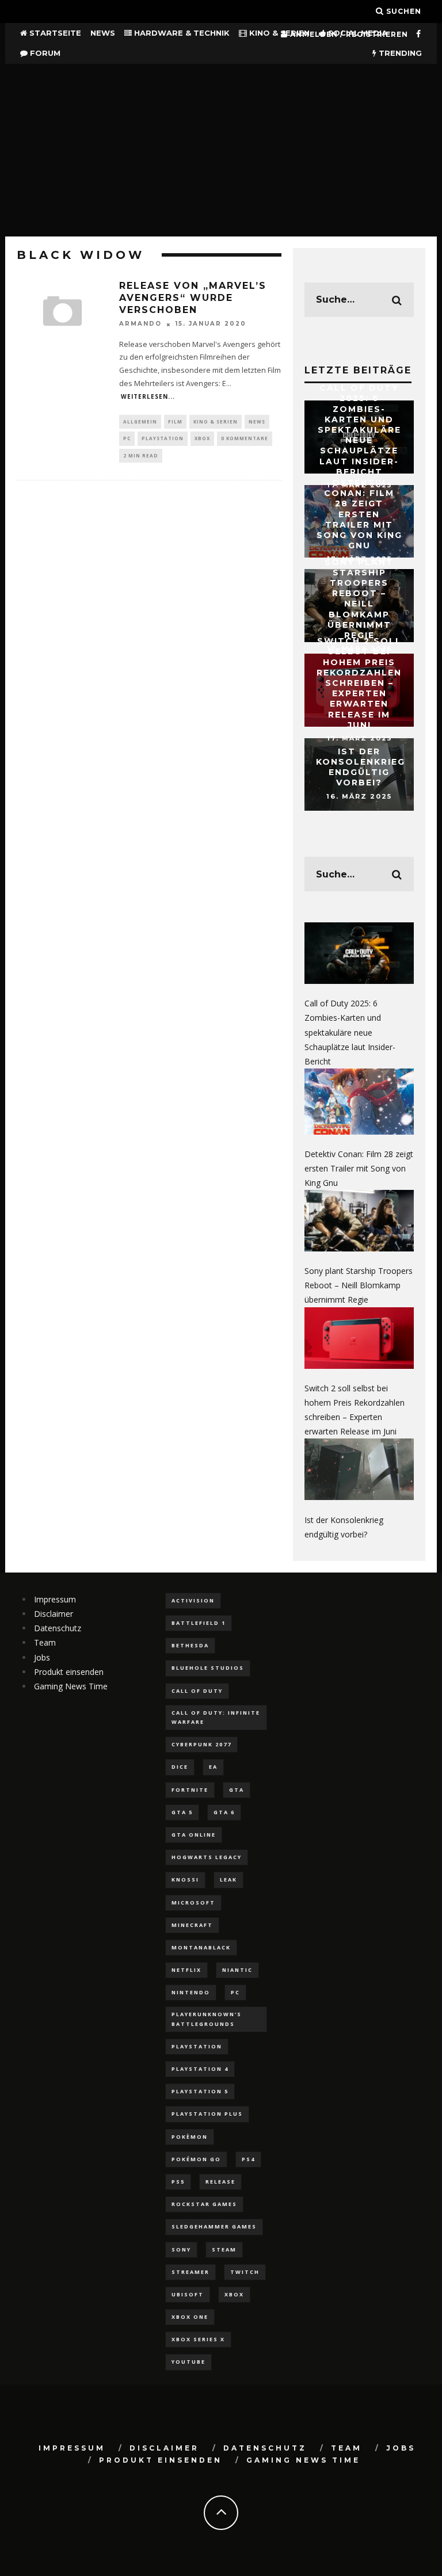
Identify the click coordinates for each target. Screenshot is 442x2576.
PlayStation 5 (200, 2091)
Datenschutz (58, 1628)
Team (45, 1642)
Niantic (237, 1970)
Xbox (202, 438)
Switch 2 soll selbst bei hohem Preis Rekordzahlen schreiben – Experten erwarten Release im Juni (359, 683)
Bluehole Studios (208, 1668)
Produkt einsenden (69, 1672)
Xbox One (190, 2317)
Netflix (186, 1970)
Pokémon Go (196, 2159)
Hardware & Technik (181, 33)
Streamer (190, 2272)
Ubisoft (188, 2294)
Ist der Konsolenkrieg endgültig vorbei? (361, 767)
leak (228, 1879)
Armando (140, 324)
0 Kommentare (245, 438)
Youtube (188, 2362)
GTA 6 (224, 1812)
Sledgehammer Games (214, 2226)
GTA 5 (182, 1812)
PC (127, 438)
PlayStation (163, 438)
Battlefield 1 (199, 1623)
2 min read (141, 455)
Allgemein (140, 421)
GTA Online (194, 1835)
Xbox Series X (198, 2339)
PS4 (248, 2159)
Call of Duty (197, 1691)
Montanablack (201, 1947)
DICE (180, 1767)
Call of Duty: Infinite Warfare (216, 1717)
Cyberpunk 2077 (201, 1744)
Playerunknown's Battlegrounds (207, 2019)
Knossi (185, 1879)
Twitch (245, 2272)
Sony (181, 2249)
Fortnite (190, 1790)
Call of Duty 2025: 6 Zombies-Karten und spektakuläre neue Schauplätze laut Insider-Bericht (359, 430)
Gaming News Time (71, 1686)
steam (224, 2249)
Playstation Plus (207, 2114)
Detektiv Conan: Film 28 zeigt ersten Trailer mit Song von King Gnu (359, 514)
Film (175, 421)
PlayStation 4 (200, 2069)
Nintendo (191, 1992)
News (103, 33)
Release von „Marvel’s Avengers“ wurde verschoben (193, 298)
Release (220, 2182)
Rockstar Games (204, 2204)
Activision (193, 1600)
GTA (237, 1790)
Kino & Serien (278, 33)
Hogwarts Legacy (207, 1857)
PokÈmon (190, 2137)
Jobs (42, 1657)
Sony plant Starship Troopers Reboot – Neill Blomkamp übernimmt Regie (359, 598)
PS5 (178, 2182)
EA (213, 1767)
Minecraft (192, 1925)
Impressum (55, 1599)
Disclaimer (54, 1614)
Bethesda (190, 1645)
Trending (399, 53)
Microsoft (193, 1903)
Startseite (54, 33)
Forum (44, 53)
